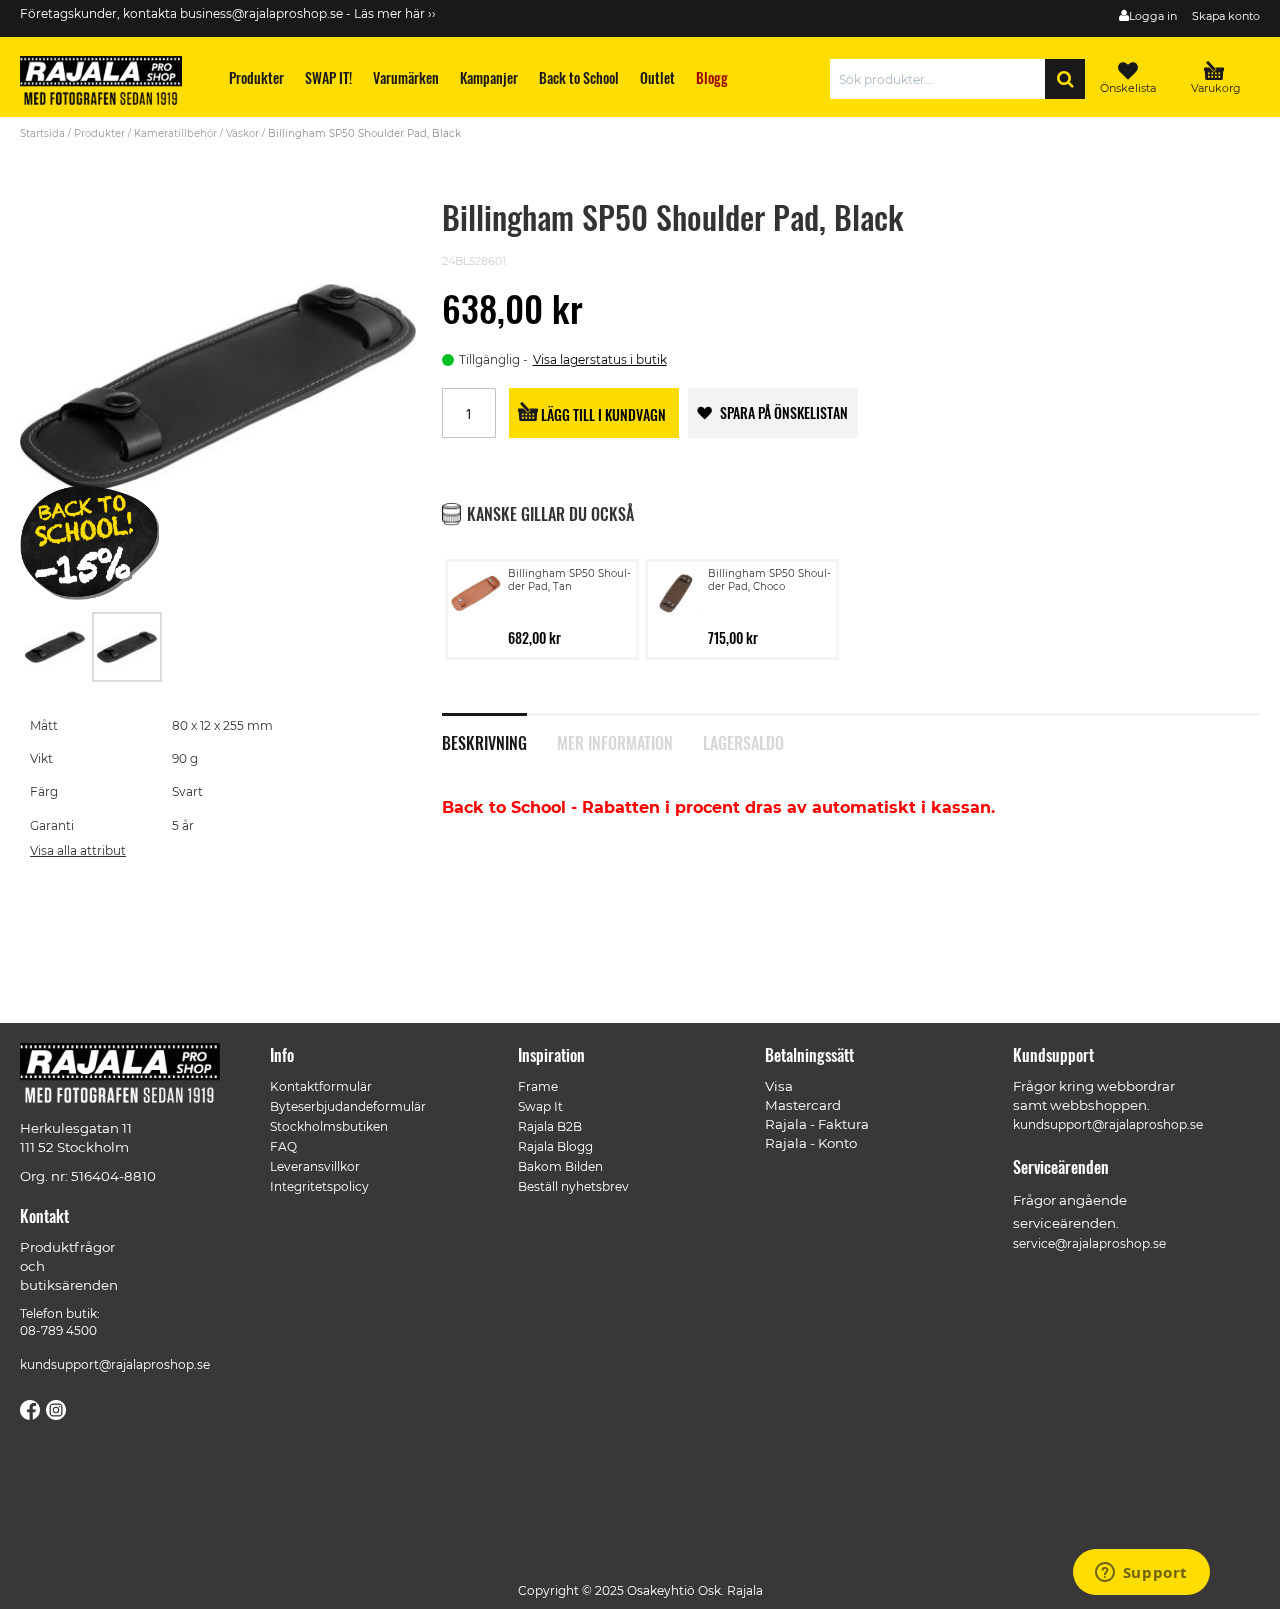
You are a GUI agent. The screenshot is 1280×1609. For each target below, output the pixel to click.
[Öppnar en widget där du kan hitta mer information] (1141, 1574)
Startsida (42, 133)
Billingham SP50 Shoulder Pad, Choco (769, 580)
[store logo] (110, 84)
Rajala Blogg (555, 1146)
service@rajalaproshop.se (1089, 1243)
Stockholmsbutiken (329, 1126)
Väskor (242, 133)
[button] (56, 647)
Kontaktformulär (321, 1086)
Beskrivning (484, 741)
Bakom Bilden (560, 1166)
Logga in (1153, 16)
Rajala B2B (550, 1126)
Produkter (99, 133)
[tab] (499, 732)
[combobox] (942, 79)
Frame (538, 1086)
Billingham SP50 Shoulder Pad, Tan (569, 580)
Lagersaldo (743, 741)
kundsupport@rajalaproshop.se (115, 1364)
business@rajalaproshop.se (261, 13)
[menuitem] (257, 77)
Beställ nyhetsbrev (573, 1186)
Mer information (615, 741)
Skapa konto (1226, 16)
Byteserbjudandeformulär (348, 1106)
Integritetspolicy (319, 1186)
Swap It (540, 1106)
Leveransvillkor (315, 1166)
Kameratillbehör (175, 133)
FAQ (283, 1146)
